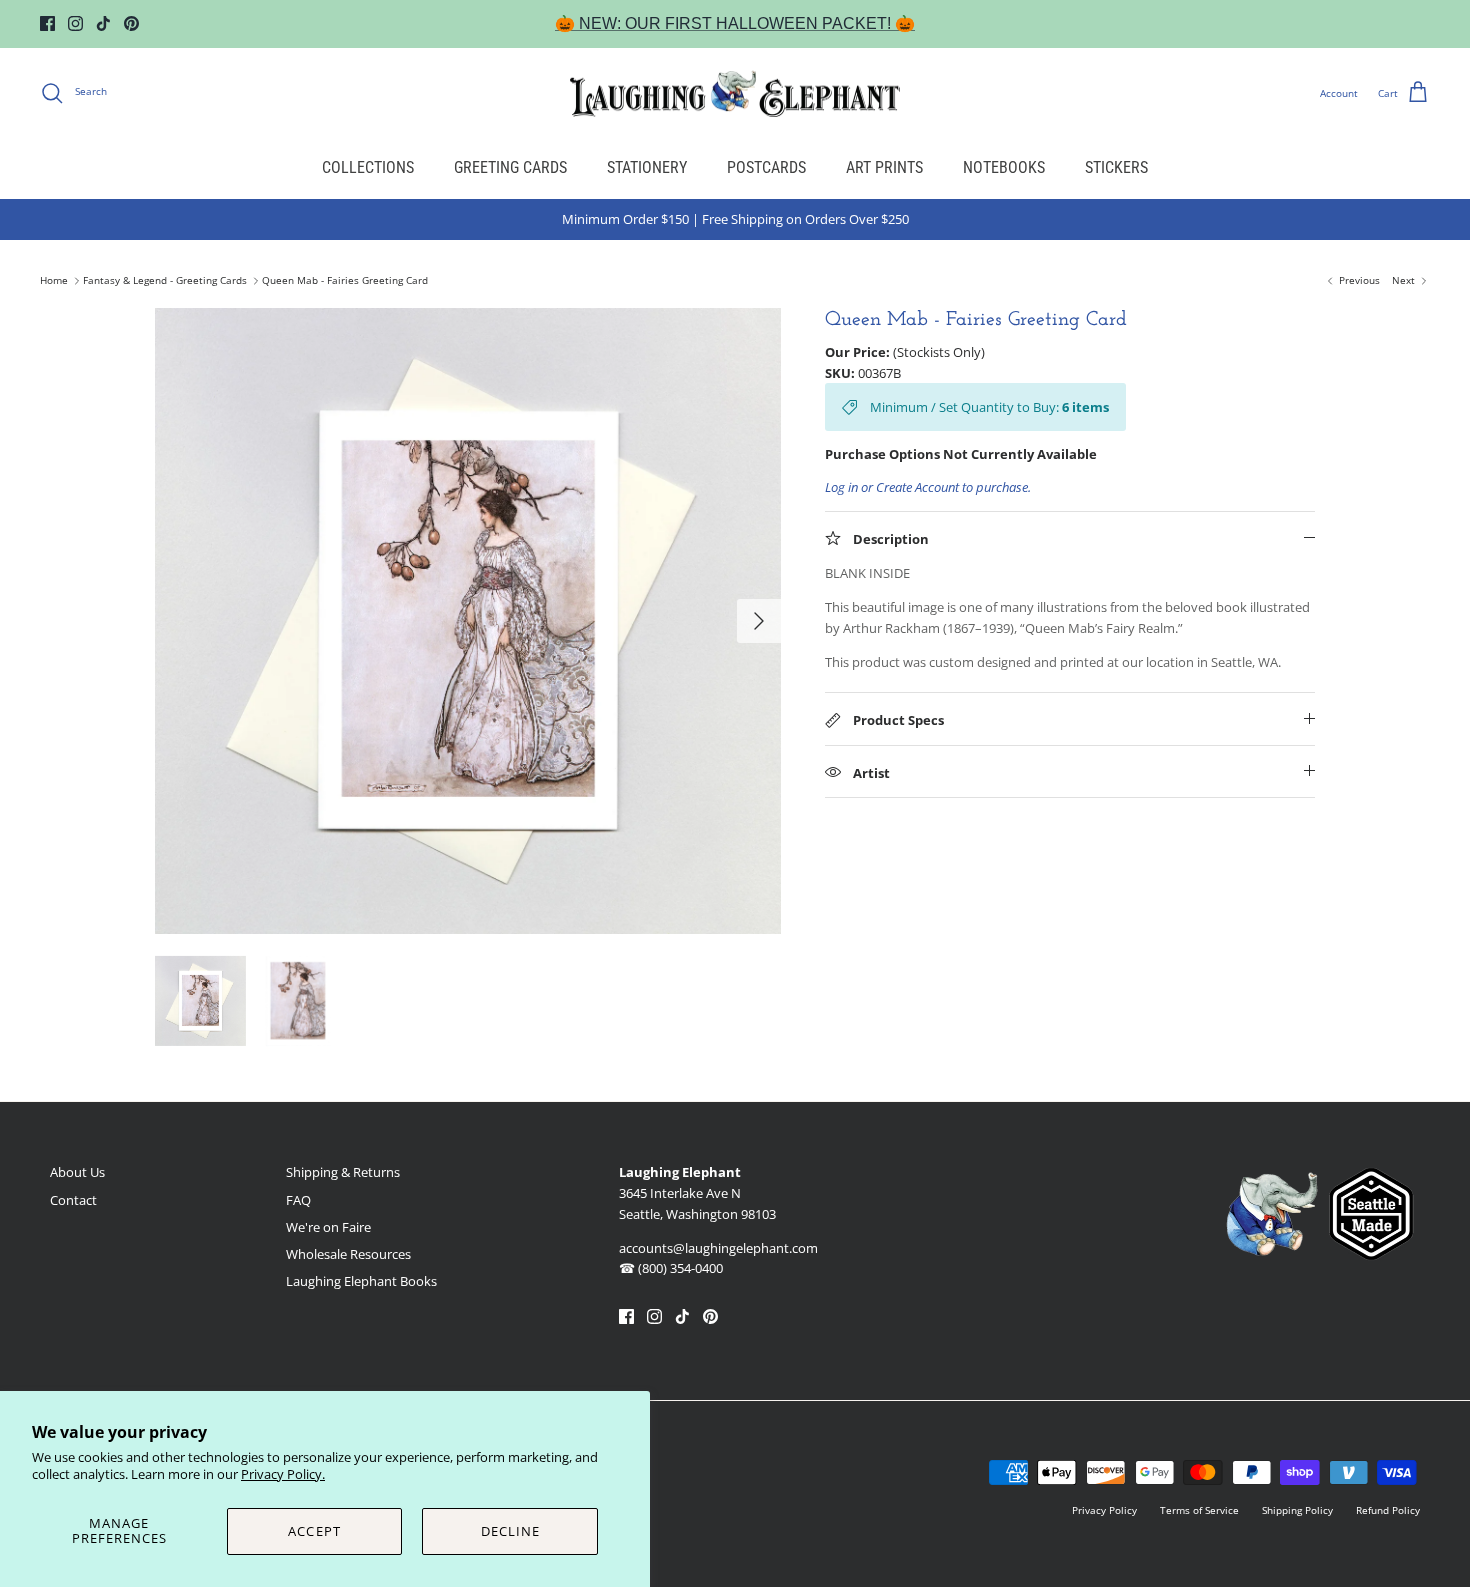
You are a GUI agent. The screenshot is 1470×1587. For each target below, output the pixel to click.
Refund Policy (1388, 1510)
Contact (73, 1200)
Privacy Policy (1104, 1510)
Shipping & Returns (343, 1172)
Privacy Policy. (283, 1474)
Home (54, 281)
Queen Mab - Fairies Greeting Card (345, 281)
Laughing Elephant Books (361, 1281)
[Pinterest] (131, 23)
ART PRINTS (884, 167)
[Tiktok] (103, 23)
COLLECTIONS (368, 167)
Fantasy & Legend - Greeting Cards (165, 281)
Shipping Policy (1297, 1510)
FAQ (298, 1200)
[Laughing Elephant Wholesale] (735, 93)
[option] (468, 621)
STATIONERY (647, 167)
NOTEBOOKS (1004, 167)
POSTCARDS (766, 167)
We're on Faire (328, 1227)
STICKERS (1116, 167)
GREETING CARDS (510, 167)
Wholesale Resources (348, 1254)
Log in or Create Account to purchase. (928, 487)
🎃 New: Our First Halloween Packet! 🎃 (735, 23)
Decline (510, 1531)
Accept (314, 1531)
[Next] (759, 621)
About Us (77, 1172)
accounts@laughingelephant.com (718, 1248)
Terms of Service (1199, 1510)
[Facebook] (47, 23)
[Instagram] (75, 23)
